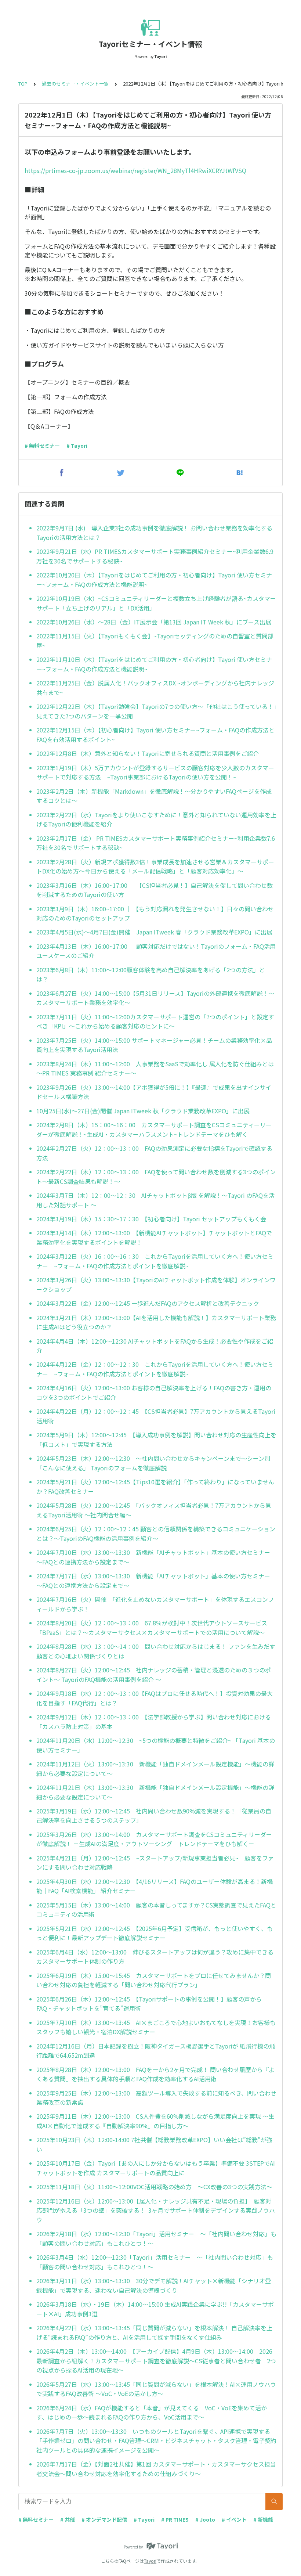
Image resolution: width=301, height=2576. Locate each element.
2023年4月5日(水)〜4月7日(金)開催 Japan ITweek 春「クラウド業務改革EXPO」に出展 (154, 932)
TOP (23, 84)
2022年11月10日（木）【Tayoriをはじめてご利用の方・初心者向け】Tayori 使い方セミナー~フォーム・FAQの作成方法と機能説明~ (154, 664)
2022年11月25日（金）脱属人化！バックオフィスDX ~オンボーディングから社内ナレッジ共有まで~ (155, 688)
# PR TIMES (175, 2519)
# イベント (234, 2519)
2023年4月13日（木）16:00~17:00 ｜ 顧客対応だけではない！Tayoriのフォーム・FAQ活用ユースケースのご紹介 (156, 951)
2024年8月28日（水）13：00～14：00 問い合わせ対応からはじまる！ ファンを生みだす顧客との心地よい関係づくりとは (156, 1651)
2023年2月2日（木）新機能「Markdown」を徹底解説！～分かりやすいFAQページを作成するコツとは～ (154, 796)
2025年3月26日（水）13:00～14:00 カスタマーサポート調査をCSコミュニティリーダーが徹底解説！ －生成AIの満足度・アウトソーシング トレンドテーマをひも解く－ (154, 1839)
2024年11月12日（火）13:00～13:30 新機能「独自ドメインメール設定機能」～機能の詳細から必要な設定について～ (155, 1769)
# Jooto (205, 2519)
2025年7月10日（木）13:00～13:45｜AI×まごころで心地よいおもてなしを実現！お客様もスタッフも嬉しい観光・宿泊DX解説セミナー (156, 2027)
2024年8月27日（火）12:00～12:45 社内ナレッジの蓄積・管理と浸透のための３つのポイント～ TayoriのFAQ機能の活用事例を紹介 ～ (154, 1675)
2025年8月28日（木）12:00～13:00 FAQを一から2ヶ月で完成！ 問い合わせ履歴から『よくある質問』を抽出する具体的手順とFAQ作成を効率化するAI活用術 (155, 2074)
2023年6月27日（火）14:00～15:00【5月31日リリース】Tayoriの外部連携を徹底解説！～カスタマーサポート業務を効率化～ (155, 998)
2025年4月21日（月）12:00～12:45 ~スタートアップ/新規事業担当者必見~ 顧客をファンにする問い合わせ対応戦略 (155, 1863)
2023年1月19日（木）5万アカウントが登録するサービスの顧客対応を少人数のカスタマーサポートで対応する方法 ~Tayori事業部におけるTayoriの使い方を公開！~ (155, 772)
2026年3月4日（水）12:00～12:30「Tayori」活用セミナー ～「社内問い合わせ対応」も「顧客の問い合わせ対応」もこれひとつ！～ (155, 2262)
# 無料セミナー (42, 446)
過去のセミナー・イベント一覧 (75, 84)
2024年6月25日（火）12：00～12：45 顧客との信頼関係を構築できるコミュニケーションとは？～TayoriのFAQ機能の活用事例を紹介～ (156, 1534)
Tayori (150, 2561)
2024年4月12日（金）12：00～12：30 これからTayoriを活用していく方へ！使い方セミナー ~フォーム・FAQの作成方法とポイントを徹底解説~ (155, 1369)
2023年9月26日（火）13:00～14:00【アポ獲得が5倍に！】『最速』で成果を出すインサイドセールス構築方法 (154, 1092)
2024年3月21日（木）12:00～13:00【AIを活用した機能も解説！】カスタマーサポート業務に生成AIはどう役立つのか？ (156, 1322)
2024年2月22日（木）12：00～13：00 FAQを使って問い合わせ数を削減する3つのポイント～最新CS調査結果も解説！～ (156, 1177)
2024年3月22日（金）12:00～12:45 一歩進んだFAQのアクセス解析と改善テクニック (148, 1303)
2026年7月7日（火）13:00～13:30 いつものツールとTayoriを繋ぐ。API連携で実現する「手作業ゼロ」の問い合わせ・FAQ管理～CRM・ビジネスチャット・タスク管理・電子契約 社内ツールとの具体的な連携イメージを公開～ (156, 2441)
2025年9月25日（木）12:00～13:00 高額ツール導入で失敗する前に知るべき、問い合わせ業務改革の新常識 (156, 2098)
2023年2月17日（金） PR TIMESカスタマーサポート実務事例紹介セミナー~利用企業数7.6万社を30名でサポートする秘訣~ (156, 843)
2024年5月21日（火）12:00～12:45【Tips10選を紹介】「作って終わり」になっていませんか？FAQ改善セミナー (155, 1487)
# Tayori (77, 446)
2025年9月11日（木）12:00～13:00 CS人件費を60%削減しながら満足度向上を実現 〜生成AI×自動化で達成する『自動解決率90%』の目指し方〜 (155, 2121)
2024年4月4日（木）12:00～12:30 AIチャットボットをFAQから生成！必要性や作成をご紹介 (155, 1346)
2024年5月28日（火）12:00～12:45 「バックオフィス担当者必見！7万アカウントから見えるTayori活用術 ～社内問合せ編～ (154, 1510)
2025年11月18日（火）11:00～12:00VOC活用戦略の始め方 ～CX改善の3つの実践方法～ (154, 2187)
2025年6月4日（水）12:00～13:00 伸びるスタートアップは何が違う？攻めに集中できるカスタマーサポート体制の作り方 (155, 1957)
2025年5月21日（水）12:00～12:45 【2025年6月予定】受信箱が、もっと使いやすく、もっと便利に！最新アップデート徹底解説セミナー (155, 1933)
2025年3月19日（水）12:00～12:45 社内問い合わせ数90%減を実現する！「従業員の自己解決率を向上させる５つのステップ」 (154, 1816)
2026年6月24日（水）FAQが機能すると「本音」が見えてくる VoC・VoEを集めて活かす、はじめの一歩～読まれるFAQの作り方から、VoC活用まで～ (152, 2413)
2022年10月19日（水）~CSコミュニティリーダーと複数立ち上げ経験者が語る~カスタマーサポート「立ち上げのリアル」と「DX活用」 (156, 603)
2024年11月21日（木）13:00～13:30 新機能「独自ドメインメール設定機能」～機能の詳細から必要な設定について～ (155, 1792)
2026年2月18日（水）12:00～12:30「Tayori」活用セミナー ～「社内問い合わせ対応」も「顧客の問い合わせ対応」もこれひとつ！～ (156, 2238)
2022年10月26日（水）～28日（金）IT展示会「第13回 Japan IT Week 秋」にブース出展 (154, 622)
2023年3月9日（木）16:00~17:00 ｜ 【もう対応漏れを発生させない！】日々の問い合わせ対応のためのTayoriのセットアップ (155, 914)
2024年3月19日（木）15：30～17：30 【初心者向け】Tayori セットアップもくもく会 (151, 1219)
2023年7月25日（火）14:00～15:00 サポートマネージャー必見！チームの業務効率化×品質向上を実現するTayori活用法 (154, 1045)
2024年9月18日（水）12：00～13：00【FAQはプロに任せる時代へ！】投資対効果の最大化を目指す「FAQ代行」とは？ (155, 1698)
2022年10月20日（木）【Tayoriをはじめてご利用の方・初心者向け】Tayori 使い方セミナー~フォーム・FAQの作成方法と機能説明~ (154, 580)
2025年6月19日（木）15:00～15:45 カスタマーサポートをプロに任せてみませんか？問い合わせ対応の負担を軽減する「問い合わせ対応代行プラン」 (154, 1980)
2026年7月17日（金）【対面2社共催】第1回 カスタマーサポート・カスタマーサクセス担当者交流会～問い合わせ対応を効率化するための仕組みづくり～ (156, 2469)
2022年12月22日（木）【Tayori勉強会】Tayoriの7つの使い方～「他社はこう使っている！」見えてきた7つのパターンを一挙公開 (156, 711)
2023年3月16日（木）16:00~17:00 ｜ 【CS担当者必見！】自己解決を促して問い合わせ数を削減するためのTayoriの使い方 (155, 890)
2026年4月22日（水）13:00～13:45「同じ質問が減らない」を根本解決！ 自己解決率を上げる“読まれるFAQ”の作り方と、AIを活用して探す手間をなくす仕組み (154, 2332)
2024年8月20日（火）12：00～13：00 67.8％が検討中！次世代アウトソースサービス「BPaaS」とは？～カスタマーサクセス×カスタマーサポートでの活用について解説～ (152, 1628)
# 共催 (68, 2519)
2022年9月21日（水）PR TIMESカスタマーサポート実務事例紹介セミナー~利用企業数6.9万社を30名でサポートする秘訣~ (155, 556)
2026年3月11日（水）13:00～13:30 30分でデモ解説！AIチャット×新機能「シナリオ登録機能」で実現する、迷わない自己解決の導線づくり (154, 2285)
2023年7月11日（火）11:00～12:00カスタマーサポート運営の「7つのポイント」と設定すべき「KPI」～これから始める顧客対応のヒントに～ (155, 1022)
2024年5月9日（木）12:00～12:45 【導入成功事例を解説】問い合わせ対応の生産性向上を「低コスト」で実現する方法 (156, 1440)
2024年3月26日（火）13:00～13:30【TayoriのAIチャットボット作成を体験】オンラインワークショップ (156, 1285)
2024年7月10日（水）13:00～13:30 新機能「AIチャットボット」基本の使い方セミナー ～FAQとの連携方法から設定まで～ (156, 1557)
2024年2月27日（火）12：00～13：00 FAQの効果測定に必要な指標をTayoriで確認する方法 (154, 1153)
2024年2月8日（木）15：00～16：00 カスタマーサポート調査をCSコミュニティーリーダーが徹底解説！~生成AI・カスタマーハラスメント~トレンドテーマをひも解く (154, 1130)
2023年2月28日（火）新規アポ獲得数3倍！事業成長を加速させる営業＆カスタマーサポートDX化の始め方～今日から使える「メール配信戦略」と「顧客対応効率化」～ (155, 867)
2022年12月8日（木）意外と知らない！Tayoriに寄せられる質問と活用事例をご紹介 (148, 753)
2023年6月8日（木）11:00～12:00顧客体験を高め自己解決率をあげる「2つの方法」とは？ (151, 974)
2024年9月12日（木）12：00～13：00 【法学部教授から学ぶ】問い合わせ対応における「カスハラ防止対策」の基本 (154, 1722)
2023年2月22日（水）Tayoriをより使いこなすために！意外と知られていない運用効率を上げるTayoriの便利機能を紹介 (156, 819)
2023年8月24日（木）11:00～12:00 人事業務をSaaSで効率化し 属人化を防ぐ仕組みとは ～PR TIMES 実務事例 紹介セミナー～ (155, 1069)
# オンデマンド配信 (104, 2519)
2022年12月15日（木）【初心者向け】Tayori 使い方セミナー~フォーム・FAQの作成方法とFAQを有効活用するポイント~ (155, 735)
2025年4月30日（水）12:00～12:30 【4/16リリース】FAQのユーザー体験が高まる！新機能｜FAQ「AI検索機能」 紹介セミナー (155, 1886)
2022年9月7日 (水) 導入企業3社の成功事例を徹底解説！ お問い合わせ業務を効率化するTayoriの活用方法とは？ (154, 533)
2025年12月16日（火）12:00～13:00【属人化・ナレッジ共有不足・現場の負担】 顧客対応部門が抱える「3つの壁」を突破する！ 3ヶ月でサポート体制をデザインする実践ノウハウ (156, 2210)
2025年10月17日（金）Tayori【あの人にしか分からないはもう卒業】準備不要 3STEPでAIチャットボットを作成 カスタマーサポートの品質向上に (156, 2168)
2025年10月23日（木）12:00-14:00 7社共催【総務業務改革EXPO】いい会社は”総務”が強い (154, 2144)
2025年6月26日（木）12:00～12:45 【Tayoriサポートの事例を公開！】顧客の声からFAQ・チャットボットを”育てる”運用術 (149, 2004)
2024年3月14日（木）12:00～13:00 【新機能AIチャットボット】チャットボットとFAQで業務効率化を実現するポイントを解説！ (154, 1237)
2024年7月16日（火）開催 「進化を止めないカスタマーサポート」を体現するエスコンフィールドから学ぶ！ (155, 1604)
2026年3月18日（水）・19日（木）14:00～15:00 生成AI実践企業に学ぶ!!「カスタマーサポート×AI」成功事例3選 (155, 2309)
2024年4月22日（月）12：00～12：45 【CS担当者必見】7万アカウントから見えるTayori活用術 (156, 1416)
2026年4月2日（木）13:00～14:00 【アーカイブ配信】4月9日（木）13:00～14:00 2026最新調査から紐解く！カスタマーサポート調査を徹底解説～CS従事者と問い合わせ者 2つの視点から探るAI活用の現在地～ (156, 2361)
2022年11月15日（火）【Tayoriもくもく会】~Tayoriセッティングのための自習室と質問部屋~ (155, 641)
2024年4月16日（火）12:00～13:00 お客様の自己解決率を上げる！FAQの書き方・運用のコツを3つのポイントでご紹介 (154, 1393)
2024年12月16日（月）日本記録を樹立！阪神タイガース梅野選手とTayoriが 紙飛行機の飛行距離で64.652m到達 (156, 2051)
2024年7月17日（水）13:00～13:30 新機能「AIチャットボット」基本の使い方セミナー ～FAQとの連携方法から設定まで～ (156, 1581)
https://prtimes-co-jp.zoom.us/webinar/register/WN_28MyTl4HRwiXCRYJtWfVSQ (135, 170)
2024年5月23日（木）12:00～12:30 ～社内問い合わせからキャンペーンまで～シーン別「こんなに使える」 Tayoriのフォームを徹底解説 (153, 1463)
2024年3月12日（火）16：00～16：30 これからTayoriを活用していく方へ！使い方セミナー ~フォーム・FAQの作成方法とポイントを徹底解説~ (155, 1261)
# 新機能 (263, 2519)
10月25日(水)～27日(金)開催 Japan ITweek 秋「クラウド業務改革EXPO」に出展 (143, 1111)
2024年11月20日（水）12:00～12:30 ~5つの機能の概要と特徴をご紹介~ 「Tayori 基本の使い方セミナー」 (156, 1745)
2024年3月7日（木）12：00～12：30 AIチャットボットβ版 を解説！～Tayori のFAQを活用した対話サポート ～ (155, 1200)
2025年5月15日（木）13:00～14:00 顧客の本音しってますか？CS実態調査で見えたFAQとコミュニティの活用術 (156, 1910)
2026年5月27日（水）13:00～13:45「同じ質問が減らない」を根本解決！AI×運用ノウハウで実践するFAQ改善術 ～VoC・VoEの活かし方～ (156, 2389)
